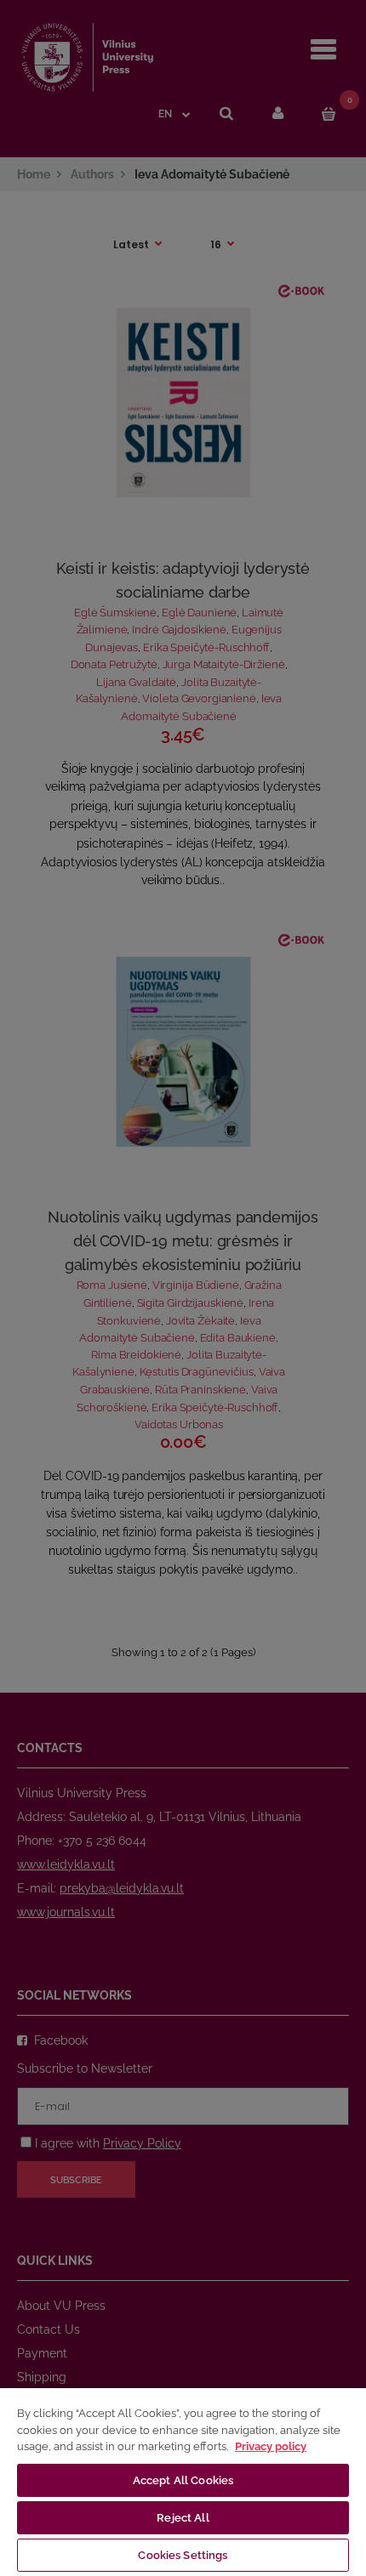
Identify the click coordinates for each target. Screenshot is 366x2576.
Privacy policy (271, 2446)
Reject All (183, 2518)
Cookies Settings (183, 2555)
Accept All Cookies (183, 2480)
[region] (183, 2481)
